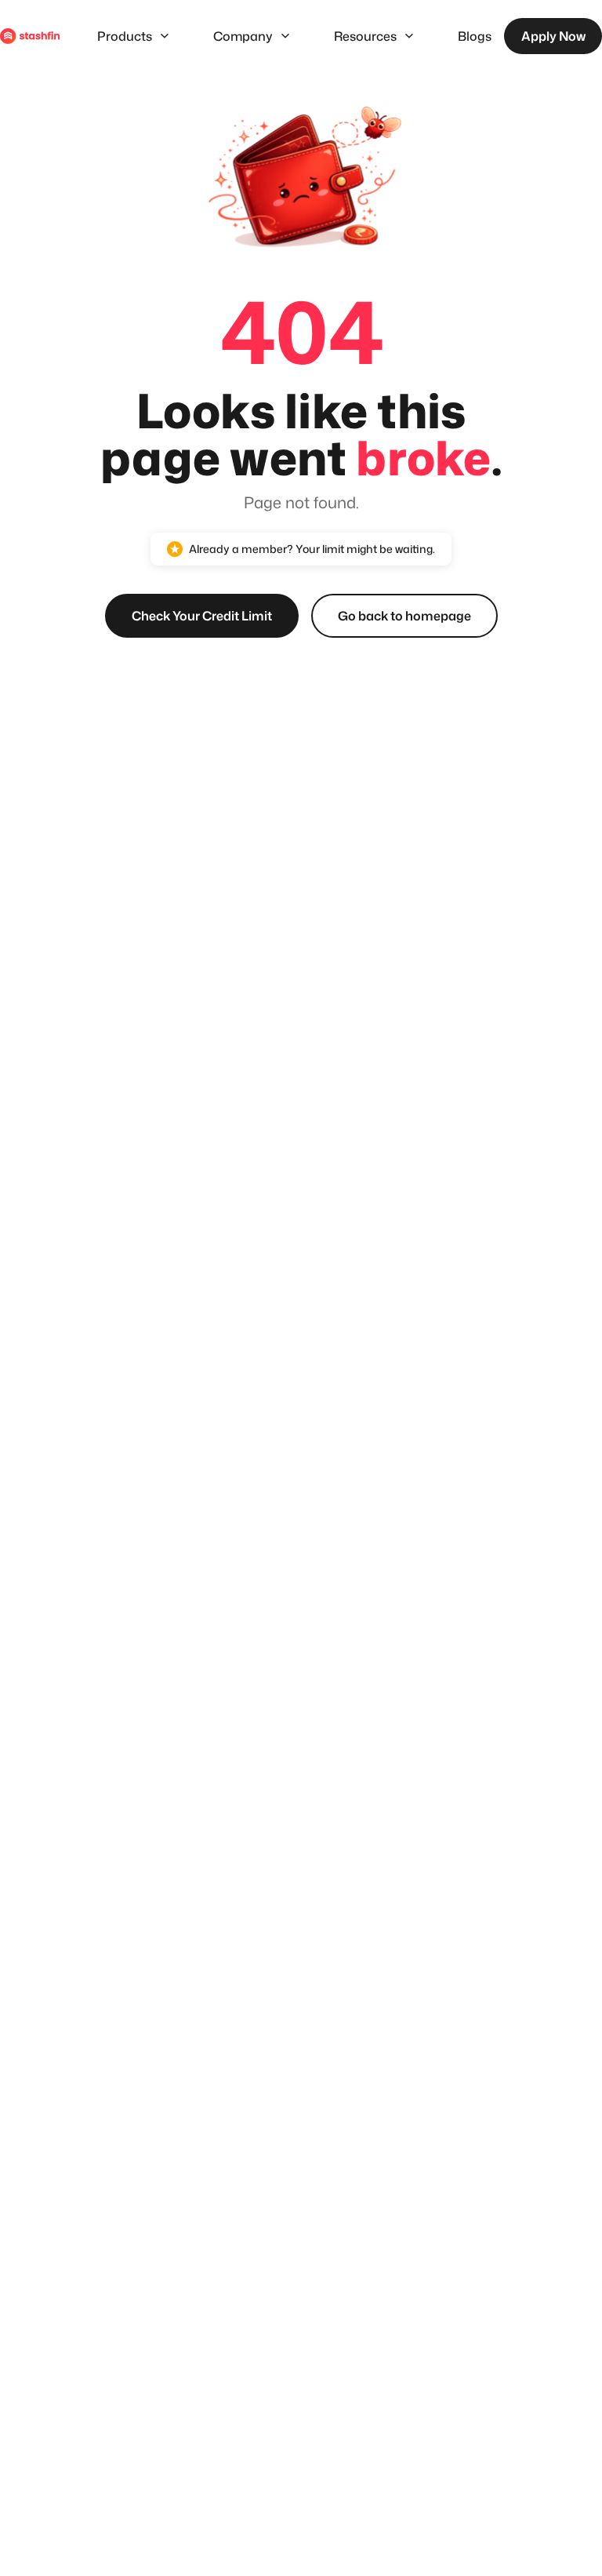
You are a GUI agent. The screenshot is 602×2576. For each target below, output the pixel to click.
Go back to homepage (404, 616)
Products (125, 36)
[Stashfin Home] (30, 36)
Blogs (475, 36)
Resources (365, 36)
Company (243, 36)
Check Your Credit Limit (202, 616)
